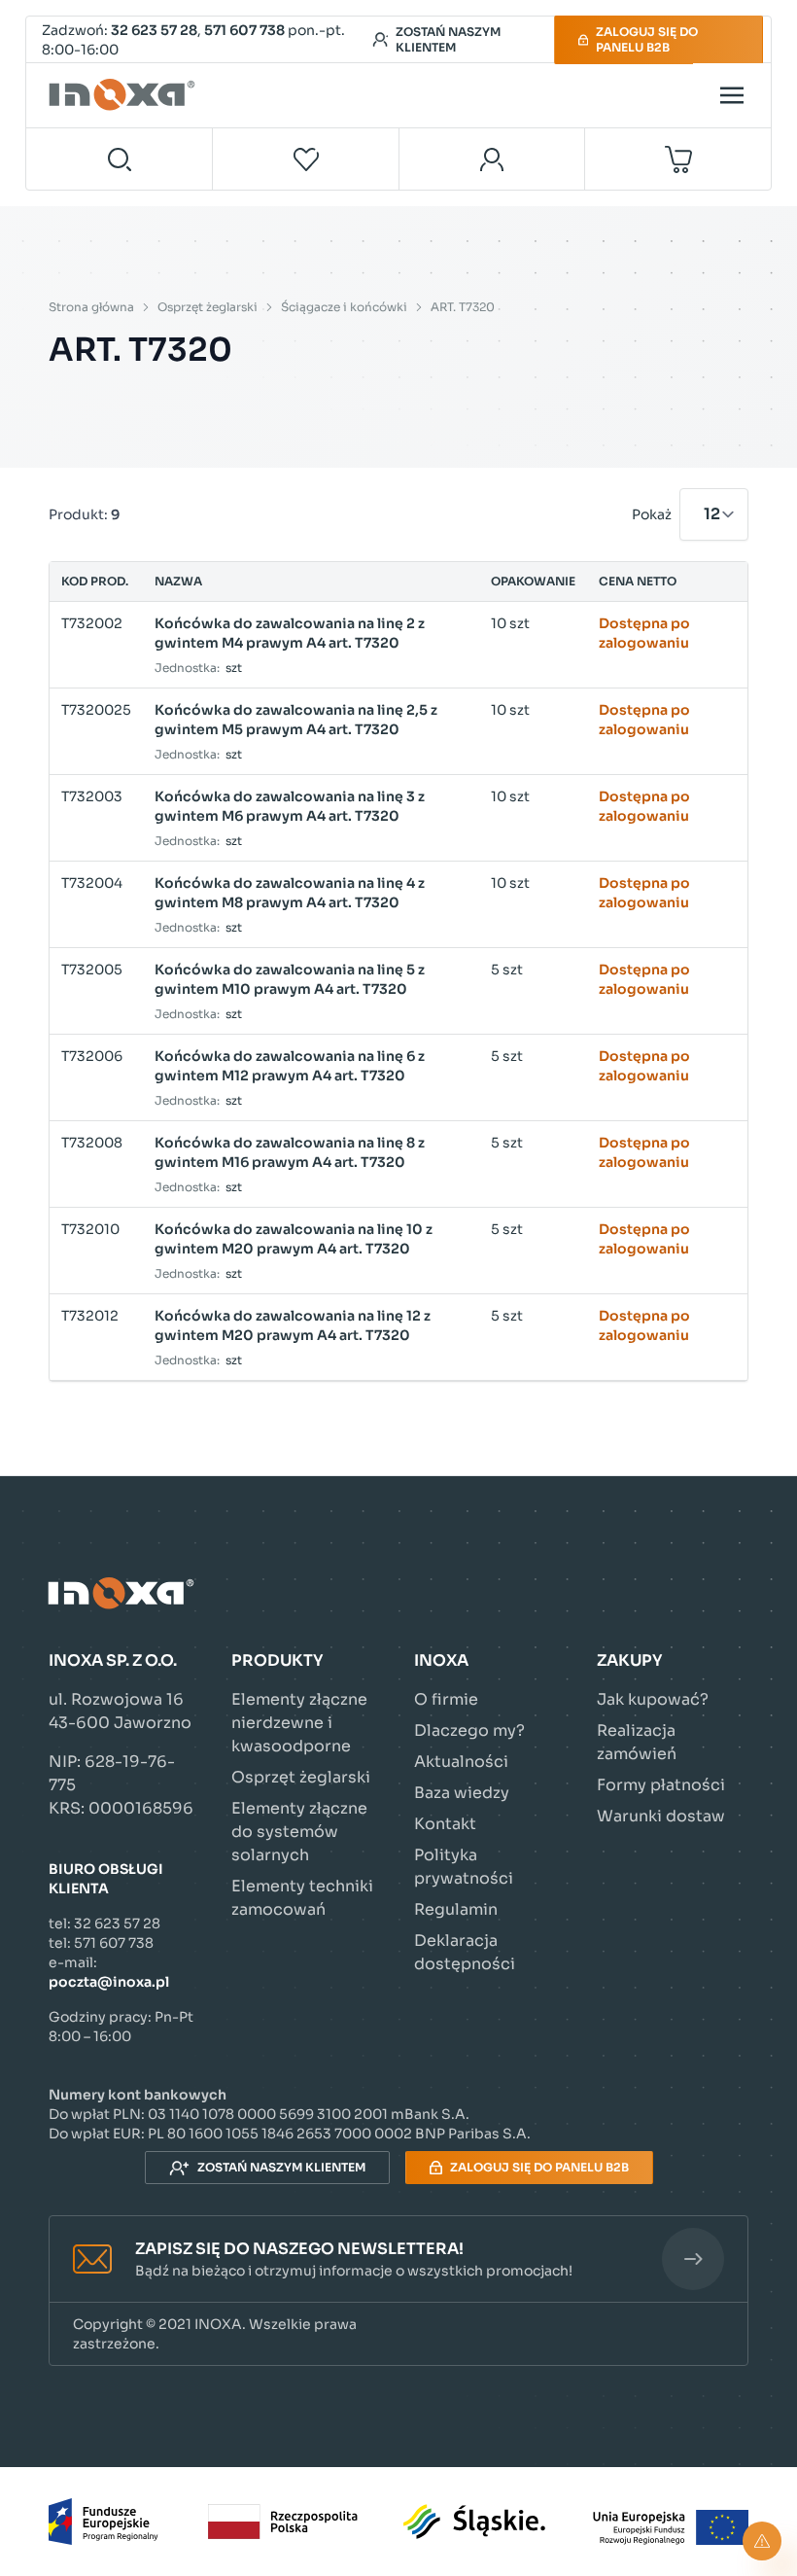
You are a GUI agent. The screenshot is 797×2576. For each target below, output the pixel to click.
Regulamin (456, 1909)
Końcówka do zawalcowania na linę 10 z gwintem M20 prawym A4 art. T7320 (294, 1239)
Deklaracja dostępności (465, 1952)
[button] (398, 2259)
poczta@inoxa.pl (109, 1982)
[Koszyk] (678, 159)
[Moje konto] (492, 159)
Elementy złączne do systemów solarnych (299, 1832)
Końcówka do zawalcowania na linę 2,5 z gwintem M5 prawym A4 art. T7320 (296, 720)
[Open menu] (732, 95)
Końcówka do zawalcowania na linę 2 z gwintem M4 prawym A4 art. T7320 (290, 633)
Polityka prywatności (464, 1867)
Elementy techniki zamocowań (302, 1898)
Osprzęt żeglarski (208, 307)
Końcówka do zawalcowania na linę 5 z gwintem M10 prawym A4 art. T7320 (290, 979)
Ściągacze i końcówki (344, 307)
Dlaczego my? (469, 1730)
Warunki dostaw (661, 1816)
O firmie (446, 1699)
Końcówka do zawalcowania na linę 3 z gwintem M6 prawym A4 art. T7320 (290, 806)
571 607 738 (244, 30)
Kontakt (445, 1824)
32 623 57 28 (154, 30)
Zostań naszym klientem (448, 39)
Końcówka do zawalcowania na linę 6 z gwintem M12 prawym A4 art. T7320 (290, 1066)
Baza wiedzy (462, 1793)
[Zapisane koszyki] (306, 159)
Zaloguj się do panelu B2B (647, 39)
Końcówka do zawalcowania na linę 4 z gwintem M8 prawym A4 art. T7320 (290, 893)
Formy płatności (661, 1785)
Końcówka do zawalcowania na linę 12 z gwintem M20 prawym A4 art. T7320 (293, 1325)
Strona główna (91, 307)
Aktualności (461, 1762)
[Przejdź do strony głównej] (124, 95)
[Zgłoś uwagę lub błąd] (762, 2541)
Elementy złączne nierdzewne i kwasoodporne (299, 1723)
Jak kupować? (653, 1699)
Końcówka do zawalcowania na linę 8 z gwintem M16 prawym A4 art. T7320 (290, 1152)
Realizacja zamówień (637, 1742)
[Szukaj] (120, 159)
